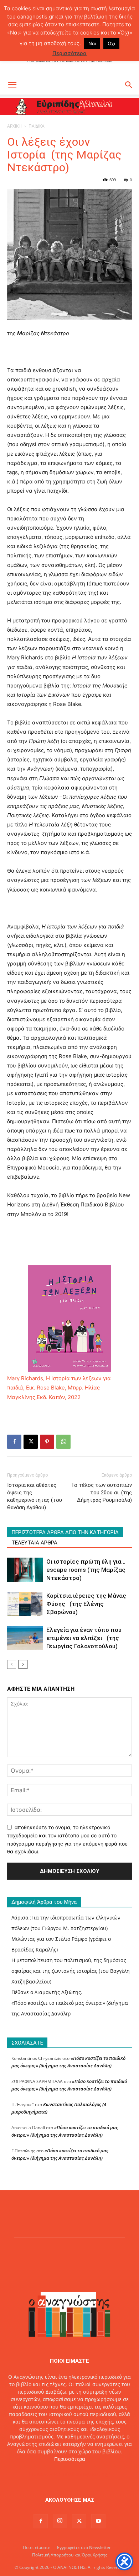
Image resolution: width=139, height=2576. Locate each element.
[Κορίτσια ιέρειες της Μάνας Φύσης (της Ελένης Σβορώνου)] (25, 1604)
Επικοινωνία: (45, 2474)
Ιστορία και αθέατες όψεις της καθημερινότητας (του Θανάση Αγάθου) (35, 1496)
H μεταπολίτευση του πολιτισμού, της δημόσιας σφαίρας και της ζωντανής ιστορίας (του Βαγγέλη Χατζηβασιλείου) (71, 1971)
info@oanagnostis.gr (86, 2474)
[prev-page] (12, 1664)
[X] (31, 1442)
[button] (12, 85)
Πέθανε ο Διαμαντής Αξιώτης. (47, 1992)
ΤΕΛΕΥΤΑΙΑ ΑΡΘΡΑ (34, 1543)
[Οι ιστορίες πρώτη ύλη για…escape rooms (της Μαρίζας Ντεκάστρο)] (25, 1570)
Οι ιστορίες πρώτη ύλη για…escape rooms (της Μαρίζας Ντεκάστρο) (86, 1570)
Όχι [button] (111, 43)
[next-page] (23, 1664)
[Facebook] (14, 1442)
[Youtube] (98, 2521)
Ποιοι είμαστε (37, 2547)
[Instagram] (60, 2521)
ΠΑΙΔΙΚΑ (37, 126)
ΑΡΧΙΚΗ (14, 126)
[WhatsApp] (63, 1442)
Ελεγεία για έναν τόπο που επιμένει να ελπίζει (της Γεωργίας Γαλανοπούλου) (84, 1638)
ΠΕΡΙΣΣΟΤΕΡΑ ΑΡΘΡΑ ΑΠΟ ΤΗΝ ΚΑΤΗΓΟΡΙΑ (65, 1532)
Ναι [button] (92, 43)
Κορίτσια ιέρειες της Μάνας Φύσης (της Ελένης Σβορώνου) (86, 1604)
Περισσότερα (70, 2459)
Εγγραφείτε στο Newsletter (84, 2547)
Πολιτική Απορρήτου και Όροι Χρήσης (70, 2555)
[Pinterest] (47, 1442)
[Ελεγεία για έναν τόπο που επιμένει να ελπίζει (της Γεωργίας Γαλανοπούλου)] (25, 1638)
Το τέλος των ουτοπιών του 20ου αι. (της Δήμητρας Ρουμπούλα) (101, 1493)
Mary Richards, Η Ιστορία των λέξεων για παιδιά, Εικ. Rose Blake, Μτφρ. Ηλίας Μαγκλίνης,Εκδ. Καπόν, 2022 (59, 1388)
